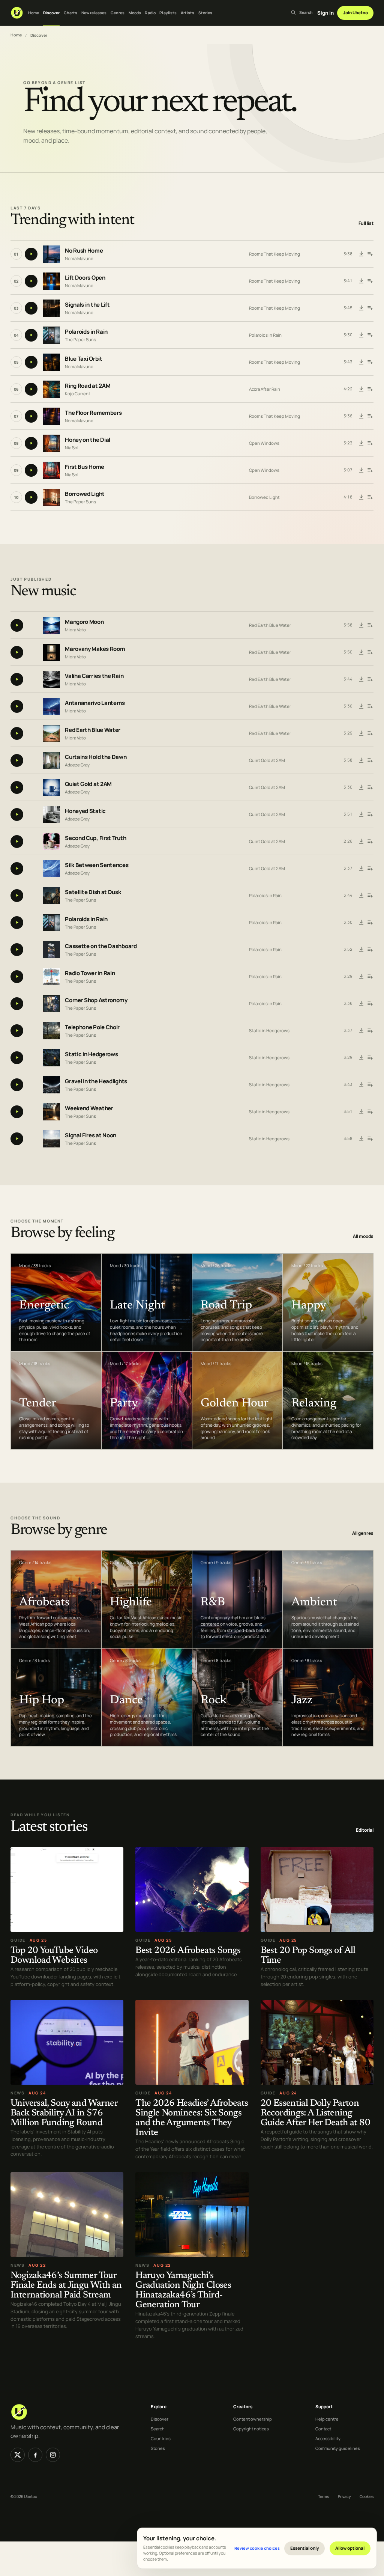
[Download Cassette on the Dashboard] (361, 950)
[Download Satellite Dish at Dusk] (361, 896)
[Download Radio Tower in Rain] (361, 977)
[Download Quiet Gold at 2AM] (361, 787)
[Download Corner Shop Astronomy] (361, 1004)
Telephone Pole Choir (92, 1028)
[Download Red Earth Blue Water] (361, 733)
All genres (363, 1533)
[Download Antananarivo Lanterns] (361, 706)
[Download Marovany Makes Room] (361, 652)
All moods (363, 1236)
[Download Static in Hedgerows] (361, 1058)
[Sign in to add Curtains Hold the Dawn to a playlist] (370, 760)
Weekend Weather (89, 1109)
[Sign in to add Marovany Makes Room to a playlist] (370, 652)
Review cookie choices (257, 2548)
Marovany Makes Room (95, 649)
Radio (150, 13)
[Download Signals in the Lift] (361, 308)
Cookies (367, 2496)
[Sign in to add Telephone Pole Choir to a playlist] (370, 1031)
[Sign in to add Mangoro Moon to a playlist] (370, 625)
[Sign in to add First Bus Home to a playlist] (370, 470)
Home (34, 13)
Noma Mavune (79, 258)
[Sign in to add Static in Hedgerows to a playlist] (370, 1058)
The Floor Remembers (93, 413)
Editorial (365, 1830)
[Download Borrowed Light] (361, 497)
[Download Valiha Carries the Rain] (361, 679)
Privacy (344, 2496)
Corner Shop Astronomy (96, 1000)
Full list (366, 223)
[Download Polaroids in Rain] (361, 335)
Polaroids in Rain (86, 332)
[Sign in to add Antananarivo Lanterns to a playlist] (370, 706)
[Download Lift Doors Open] (361, 281)
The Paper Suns (80, 339)
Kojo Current (78, 393)
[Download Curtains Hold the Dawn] (361, 760)
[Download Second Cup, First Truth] (361, 842)
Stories (205, 13)
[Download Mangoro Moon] (361, 625)
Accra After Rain (265, 389)
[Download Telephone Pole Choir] (361, 1031)
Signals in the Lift (87, 305)
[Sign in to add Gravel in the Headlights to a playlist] (370, 1085)
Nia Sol (72, 447)
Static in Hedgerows (269, 1031)
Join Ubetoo (355, 13)
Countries (161, 2438)
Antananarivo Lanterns (95, 703)
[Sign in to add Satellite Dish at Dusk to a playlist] (370, 896)
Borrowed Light (85, 494)
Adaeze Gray (77, 765)
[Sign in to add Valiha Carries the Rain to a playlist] (370, 679)
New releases (94, 13)
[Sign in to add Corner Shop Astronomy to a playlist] (370, 1004)
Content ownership (253, 2419)
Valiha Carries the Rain (94, 676)
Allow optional (350, 2548)
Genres (118, 13)
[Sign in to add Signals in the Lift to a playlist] (370, 308)
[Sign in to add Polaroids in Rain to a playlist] (370, 335)
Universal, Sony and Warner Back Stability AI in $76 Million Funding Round (64, 2113)
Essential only (305, 2548)
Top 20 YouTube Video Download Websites (54, 1956)
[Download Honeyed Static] (361, 815)
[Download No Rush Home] (361, 254)
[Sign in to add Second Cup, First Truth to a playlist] (370, 842)
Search (158, 2429)
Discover (52, 13)
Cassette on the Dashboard (101, 946)
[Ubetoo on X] (18, 2455)
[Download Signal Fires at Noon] (361, 1139)
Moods (135, 13)
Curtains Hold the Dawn (96, 757)
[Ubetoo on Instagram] (53, 2455)
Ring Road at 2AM (88, 386)
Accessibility (328, 2438)
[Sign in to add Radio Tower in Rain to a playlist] (370, 977)
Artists (188, 13)
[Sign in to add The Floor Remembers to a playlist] (370, 416)
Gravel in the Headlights (96, 1082)
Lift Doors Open (85, 278)
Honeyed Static (85, 811)
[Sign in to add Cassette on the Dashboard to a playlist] (370, 950)
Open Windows (264, 443)
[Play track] (31, 254)
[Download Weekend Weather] (361, 1112)
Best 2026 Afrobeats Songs (188, 1951)
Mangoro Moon (84, 622)
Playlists (168, 13)
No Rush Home (84, 251)
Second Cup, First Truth (95, 838)
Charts (71, 13)
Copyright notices (251, 2429)
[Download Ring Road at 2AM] (361, 389)
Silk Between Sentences (97, 865)
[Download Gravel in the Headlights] (361, 1085)
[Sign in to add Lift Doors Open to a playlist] (370, 281)
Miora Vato (75, 630)
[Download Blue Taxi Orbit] (361, 362)
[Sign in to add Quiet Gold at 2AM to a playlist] (370, 787)
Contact (323, 2429)
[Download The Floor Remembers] (361, 416)
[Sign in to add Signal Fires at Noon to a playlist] (370, 1139)
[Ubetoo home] (17, 13)
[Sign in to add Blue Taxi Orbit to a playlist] (370, 362)
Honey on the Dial (88, 440)
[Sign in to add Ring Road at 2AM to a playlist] (370, 389)
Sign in (325, 13)
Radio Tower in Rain (90, 973)
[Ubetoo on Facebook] (35, 2455)
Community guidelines (338, 2448)
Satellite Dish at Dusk (93, 892)
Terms (323, 2496)
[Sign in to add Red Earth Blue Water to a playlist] (370, 733)
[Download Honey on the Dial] (361, 443)
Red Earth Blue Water (270, 625)
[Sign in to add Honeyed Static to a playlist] (370, 815)
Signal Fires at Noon (91, 1136)
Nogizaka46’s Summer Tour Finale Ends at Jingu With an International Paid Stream (66, 2286)
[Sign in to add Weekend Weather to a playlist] (370, 1112)
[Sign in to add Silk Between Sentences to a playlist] (370, 869)
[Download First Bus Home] (361, 470)
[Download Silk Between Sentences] (361, 869)
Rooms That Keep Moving (274, 254)
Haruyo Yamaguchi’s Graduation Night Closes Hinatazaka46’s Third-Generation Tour (183, 2291)
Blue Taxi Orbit (84, 359)
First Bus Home (85, 467)
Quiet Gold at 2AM (267, 760)
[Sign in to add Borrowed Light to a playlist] (370, 497)
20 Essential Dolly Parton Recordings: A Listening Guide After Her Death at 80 (315, 2113)
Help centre (327, 2419)
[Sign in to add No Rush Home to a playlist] (370, 254)
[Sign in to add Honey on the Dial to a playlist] (370, 443)
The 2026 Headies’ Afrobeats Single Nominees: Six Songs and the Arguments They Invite (192, 2118)
